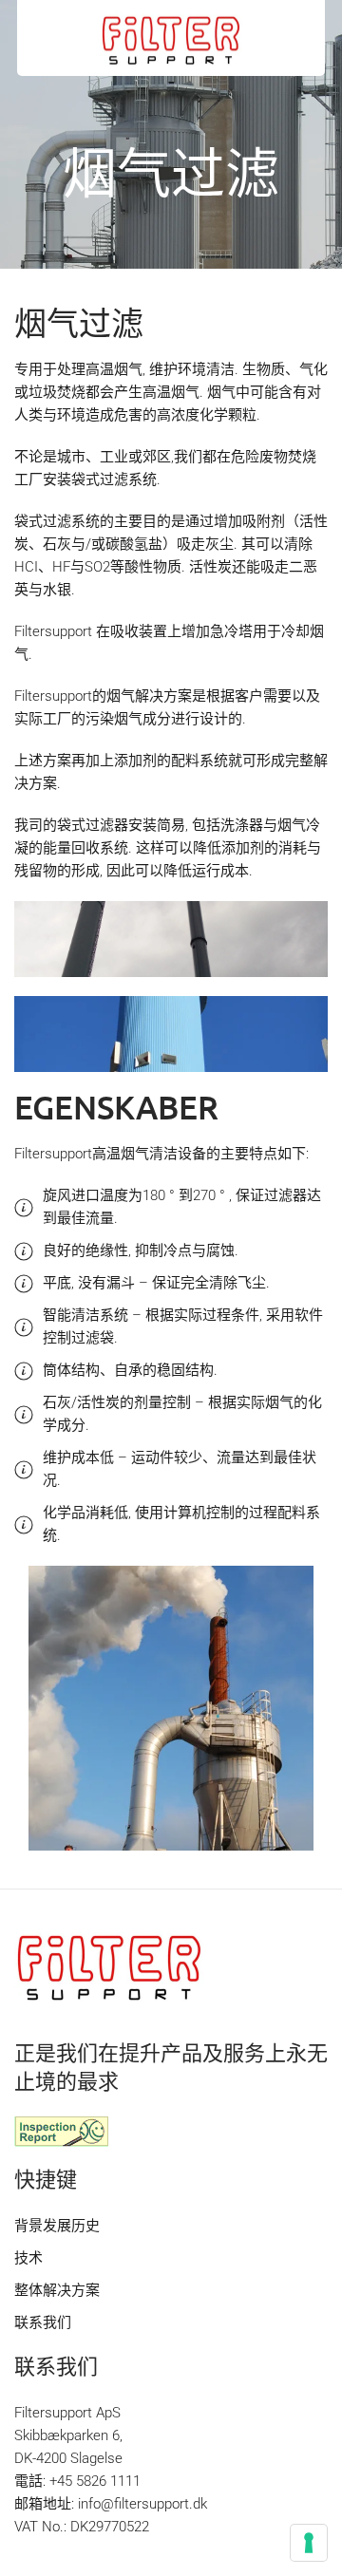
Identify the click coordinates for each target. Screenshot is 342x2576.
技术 (28, 2258)
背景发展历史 (57, 2226)
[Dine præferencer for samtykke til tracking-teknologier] (309, 2543)
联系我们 (43, 2322)
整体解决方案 (57, 2290)
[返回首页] (171, 38)
